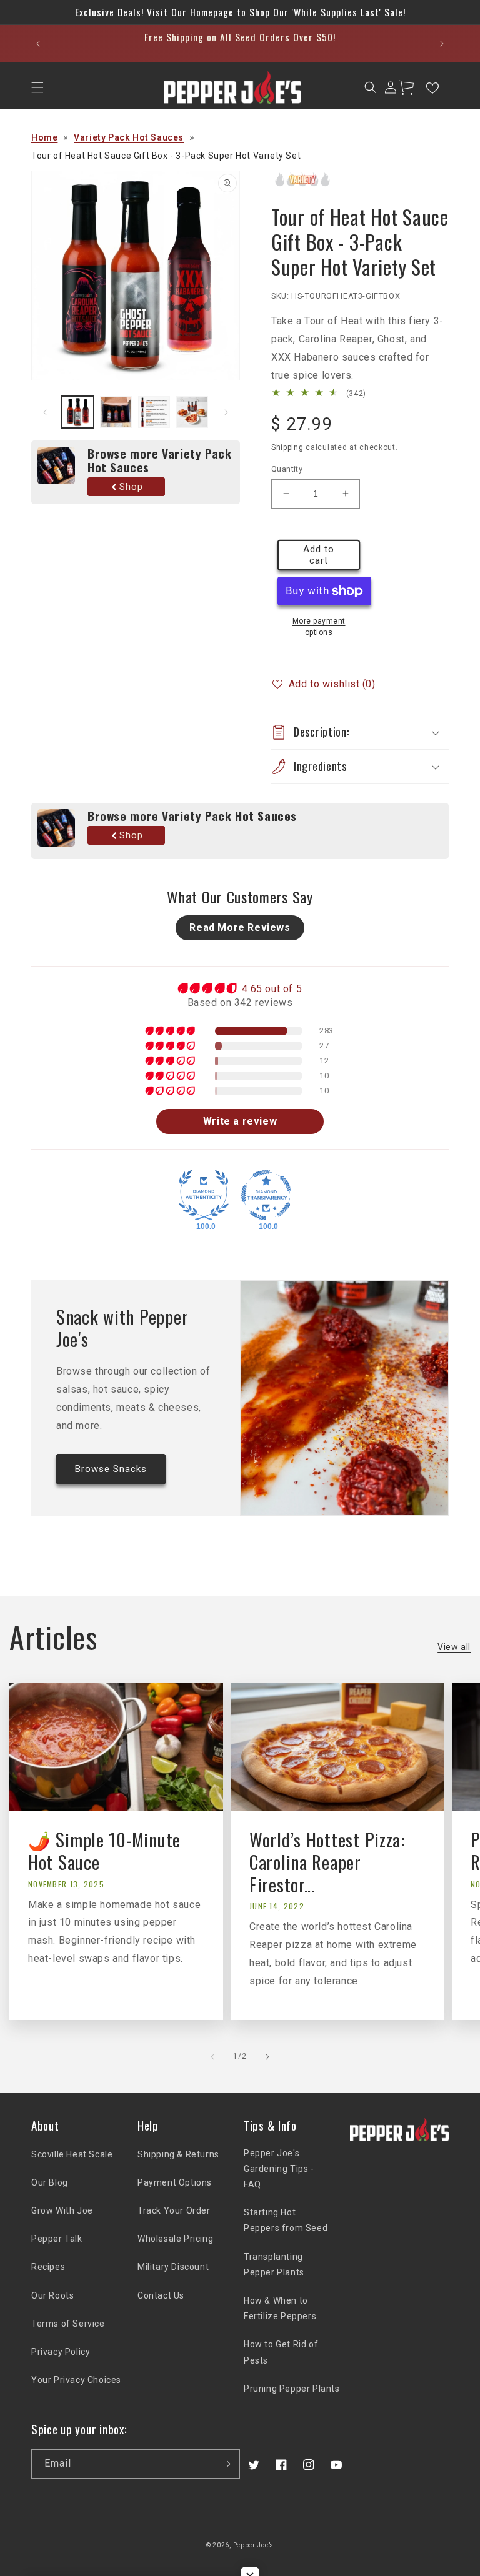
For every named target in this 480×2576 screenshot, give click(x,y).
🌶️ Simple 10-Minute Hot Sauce (104, 1851)
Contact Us (161, 2295)
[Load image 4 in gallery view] (192, 412)
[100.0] (204, 1195)
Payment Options (175, 2182)
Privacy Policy (61, 2352)
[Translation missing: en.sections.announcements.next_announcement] (442, 44)
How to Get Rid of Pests (281, 2352)
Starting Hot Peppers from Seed (286, 2220)
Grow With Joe (62, 2210)
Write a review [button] (240, 1121)
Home (44, 137)
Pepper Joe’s (253, 2545)
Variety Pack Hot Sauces (129, 137)
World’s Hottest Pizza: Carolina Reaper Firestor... (327, 1862)
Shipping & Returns (178, 2154)
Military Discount (173, 2267)
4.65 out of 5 (272, 989)
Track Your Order (174, 2210)
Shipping (287, 447)
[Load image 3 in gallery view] (154, 412)
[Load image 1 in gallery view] (78, 412)
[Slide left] (45, 412)
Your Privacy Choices (76, 2380)
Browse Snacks (111, 1469)
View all (454, 1647)
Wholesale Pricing (175, 2239)
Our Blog (50, 2182)
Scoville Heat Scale (72, 2154)
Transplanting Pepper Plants (274, 2265)
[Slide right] (226, 412)
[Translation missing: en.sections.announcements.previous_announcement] (38, 44)
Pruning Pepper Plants (292, 2389)
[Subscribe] (226, 2464)
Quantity (287, 469)
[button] (37, 87)
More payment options (319, 627)
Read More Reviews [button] (240, 927)
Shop (131, 487)
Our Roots (52, 2295)
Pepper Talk (57, 2239)
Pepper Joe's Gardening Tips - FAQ (279, 2169)
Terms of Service (68, 2324)
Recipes (48, 2267)
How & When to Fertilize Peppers (280, 2308)
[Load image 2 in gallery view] (116, 412)
